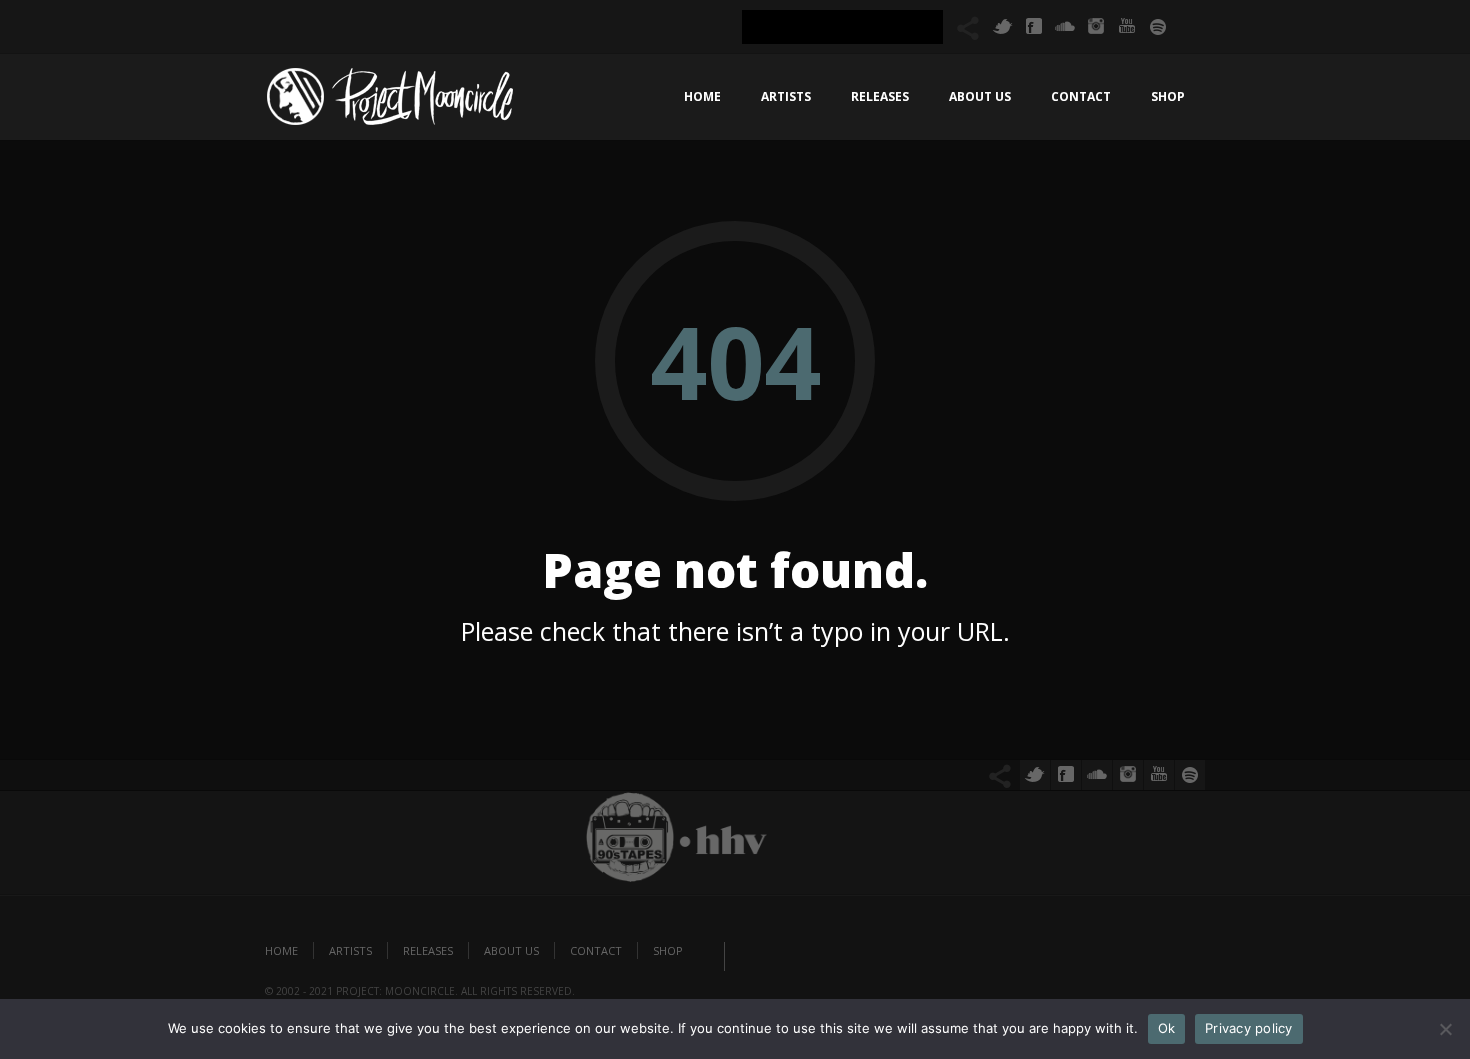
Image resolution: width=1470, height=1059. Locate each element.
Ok (1167, 1028)
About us (980, 96)
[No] (1445, 1029)
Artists (786, 96)
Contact (1081, 96)
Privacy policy (1249, 1028)
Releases (880, 96)
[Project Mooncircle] (390, 102)
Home (702, 96)
